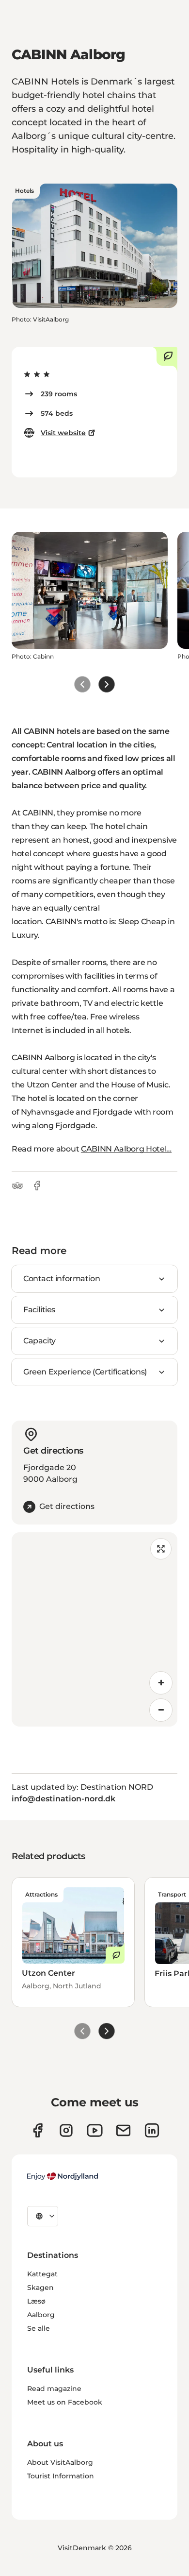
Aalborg (41, 2315)
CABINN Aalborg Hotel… (126, 1149)
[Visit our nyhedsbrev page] (123, 2130)
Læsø (36, 2301)
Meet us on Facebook (65, 2402)
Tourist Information (61, 2476)
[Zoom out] (161, 1710)
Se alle (39, 2328)
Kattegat (42, 2274)
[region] (94, 1629)
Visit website (63, 433)
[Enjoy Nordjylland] (63, 2176)
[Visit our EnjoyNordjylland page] (95, 2130)
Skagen (40, 2288)
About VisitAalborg (60, 2462)
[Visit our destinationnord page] (152, 2130)
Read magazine (54, 2389)
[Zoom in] (161, 1683)
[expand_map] (161, 1549)
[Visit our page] (66, 2130)
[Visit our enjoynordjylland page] (38, 2130)
